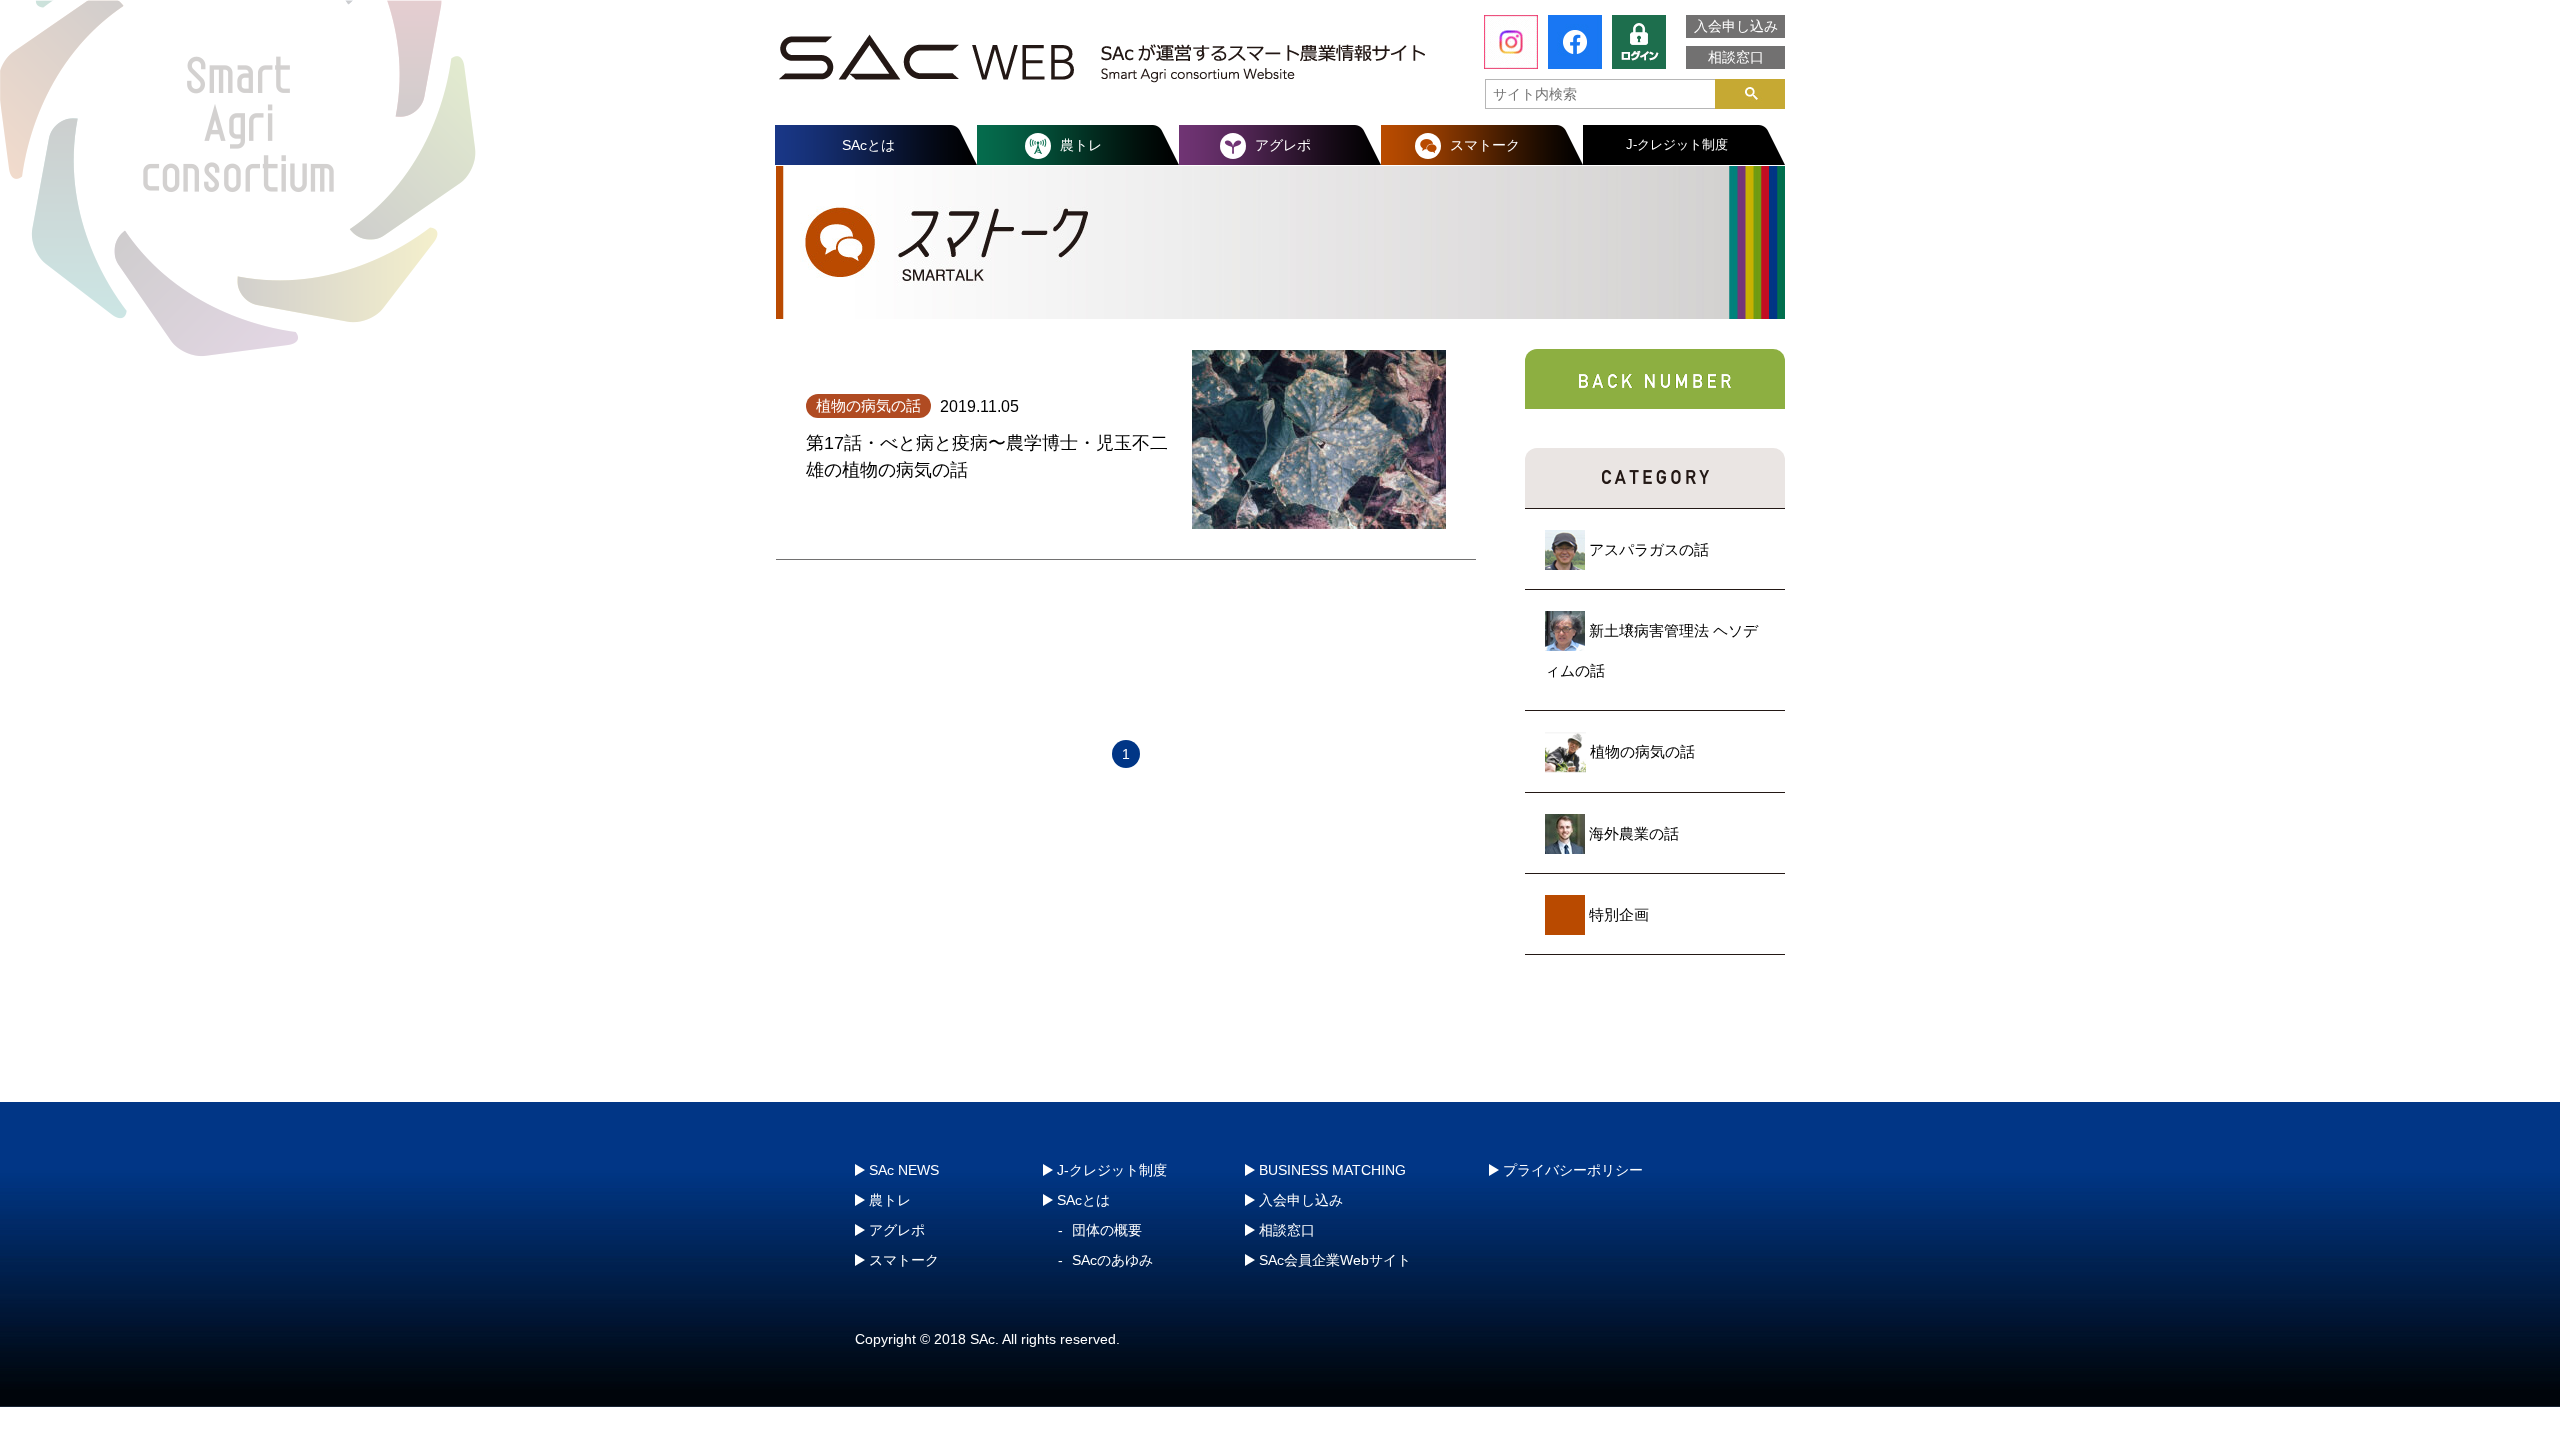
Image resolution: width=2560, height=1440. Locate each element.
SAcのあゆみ (1112, 1260)
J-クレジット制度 (1677, 144)
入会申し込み (1736, 26)
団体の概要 (1107, 1230)
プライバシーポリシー (1573, 1170)
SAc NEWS (904, 1170)
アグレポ (1283, 145)
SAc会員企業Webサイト (1335, 1260)
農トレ (1081, 145)
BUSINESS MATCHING (1332, 1170)
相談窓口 (1736, 57)
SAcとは (868, 145)
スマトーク (1485, 145)
